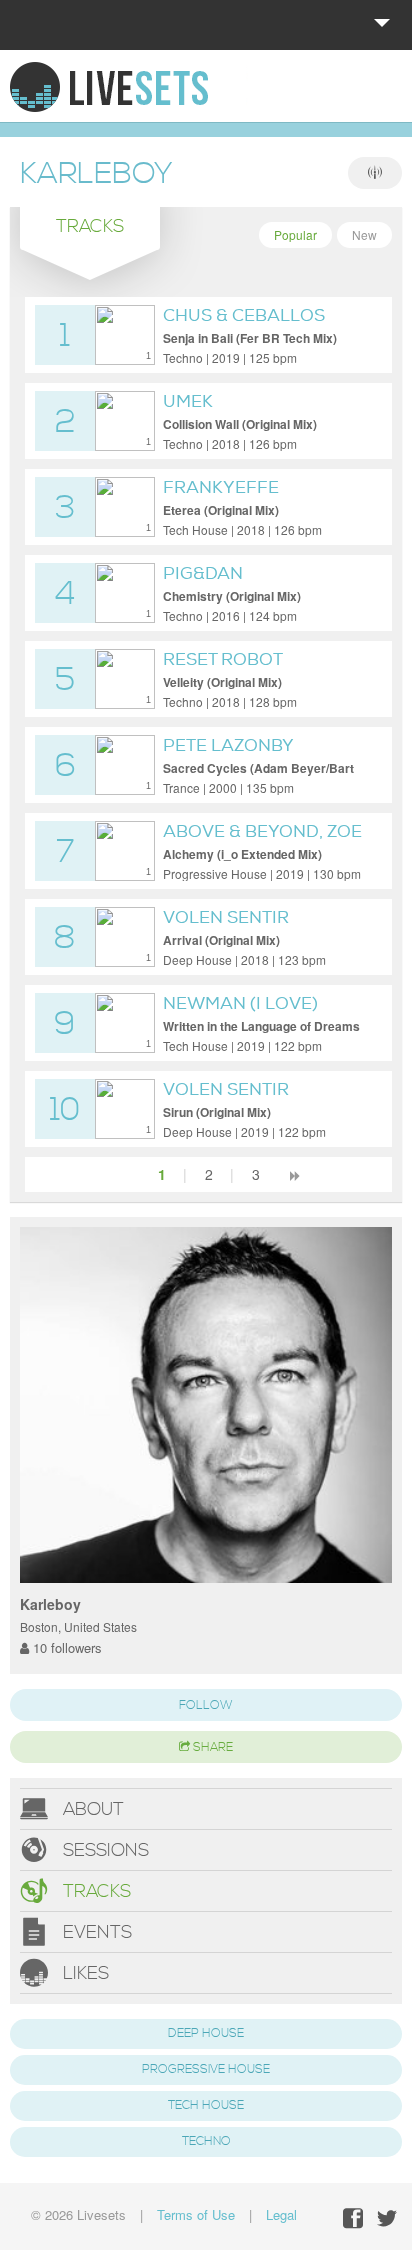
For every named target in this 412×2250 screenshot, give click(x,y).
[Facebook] (353, 2218)
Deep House (206, 2033)
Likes (83, 1973)
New (364, 234)
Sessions (103, 1850)
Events (95, 1932)
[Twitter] (387, 2218)
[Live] (375, 173)
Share (211, 1747)
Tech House (206, 2105)
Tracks (94, 1891)
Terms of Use (196, 2214)
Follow (206, 1705)
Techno (206, 2141)
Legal (281, 2214)
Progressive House (206, 2069)
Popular (295, 234)
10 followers (65, 1647)
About (91, 1809)
